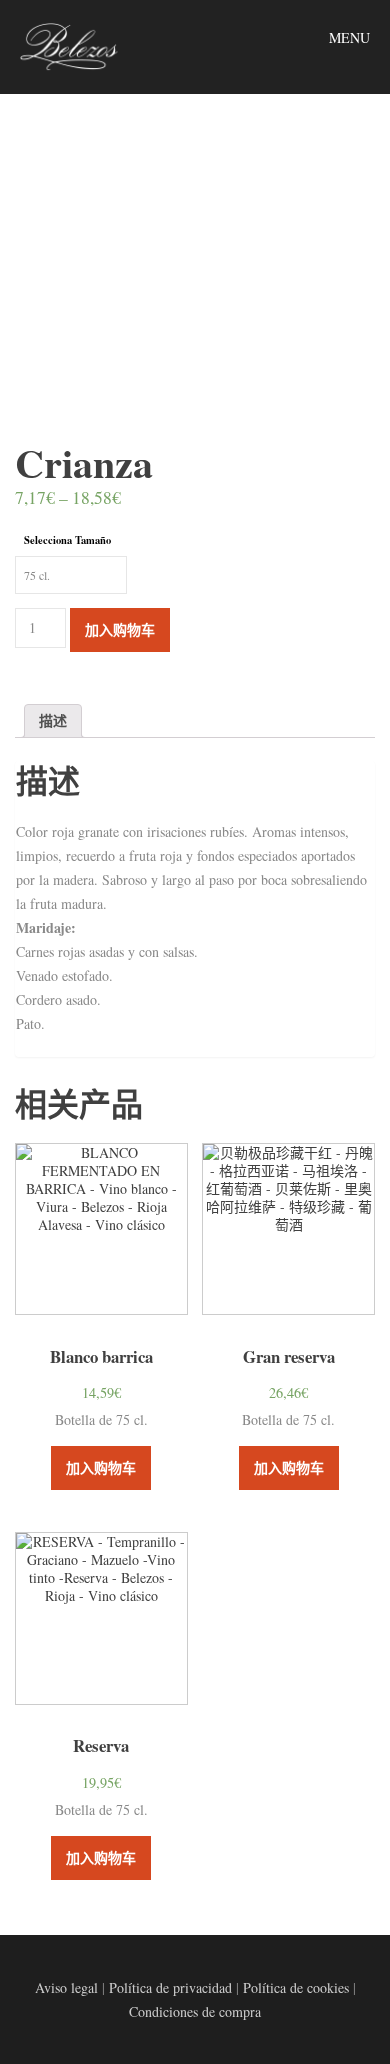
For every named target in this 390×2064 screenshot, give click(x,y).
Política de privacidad (170, 1987)
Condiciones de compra (195, 2011)
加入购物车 (120, 629)
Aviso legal (66, 1987)
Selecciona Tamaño (67, 540)
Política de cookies (296, 1987)
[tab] (53, 721)
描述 (53, 720)
